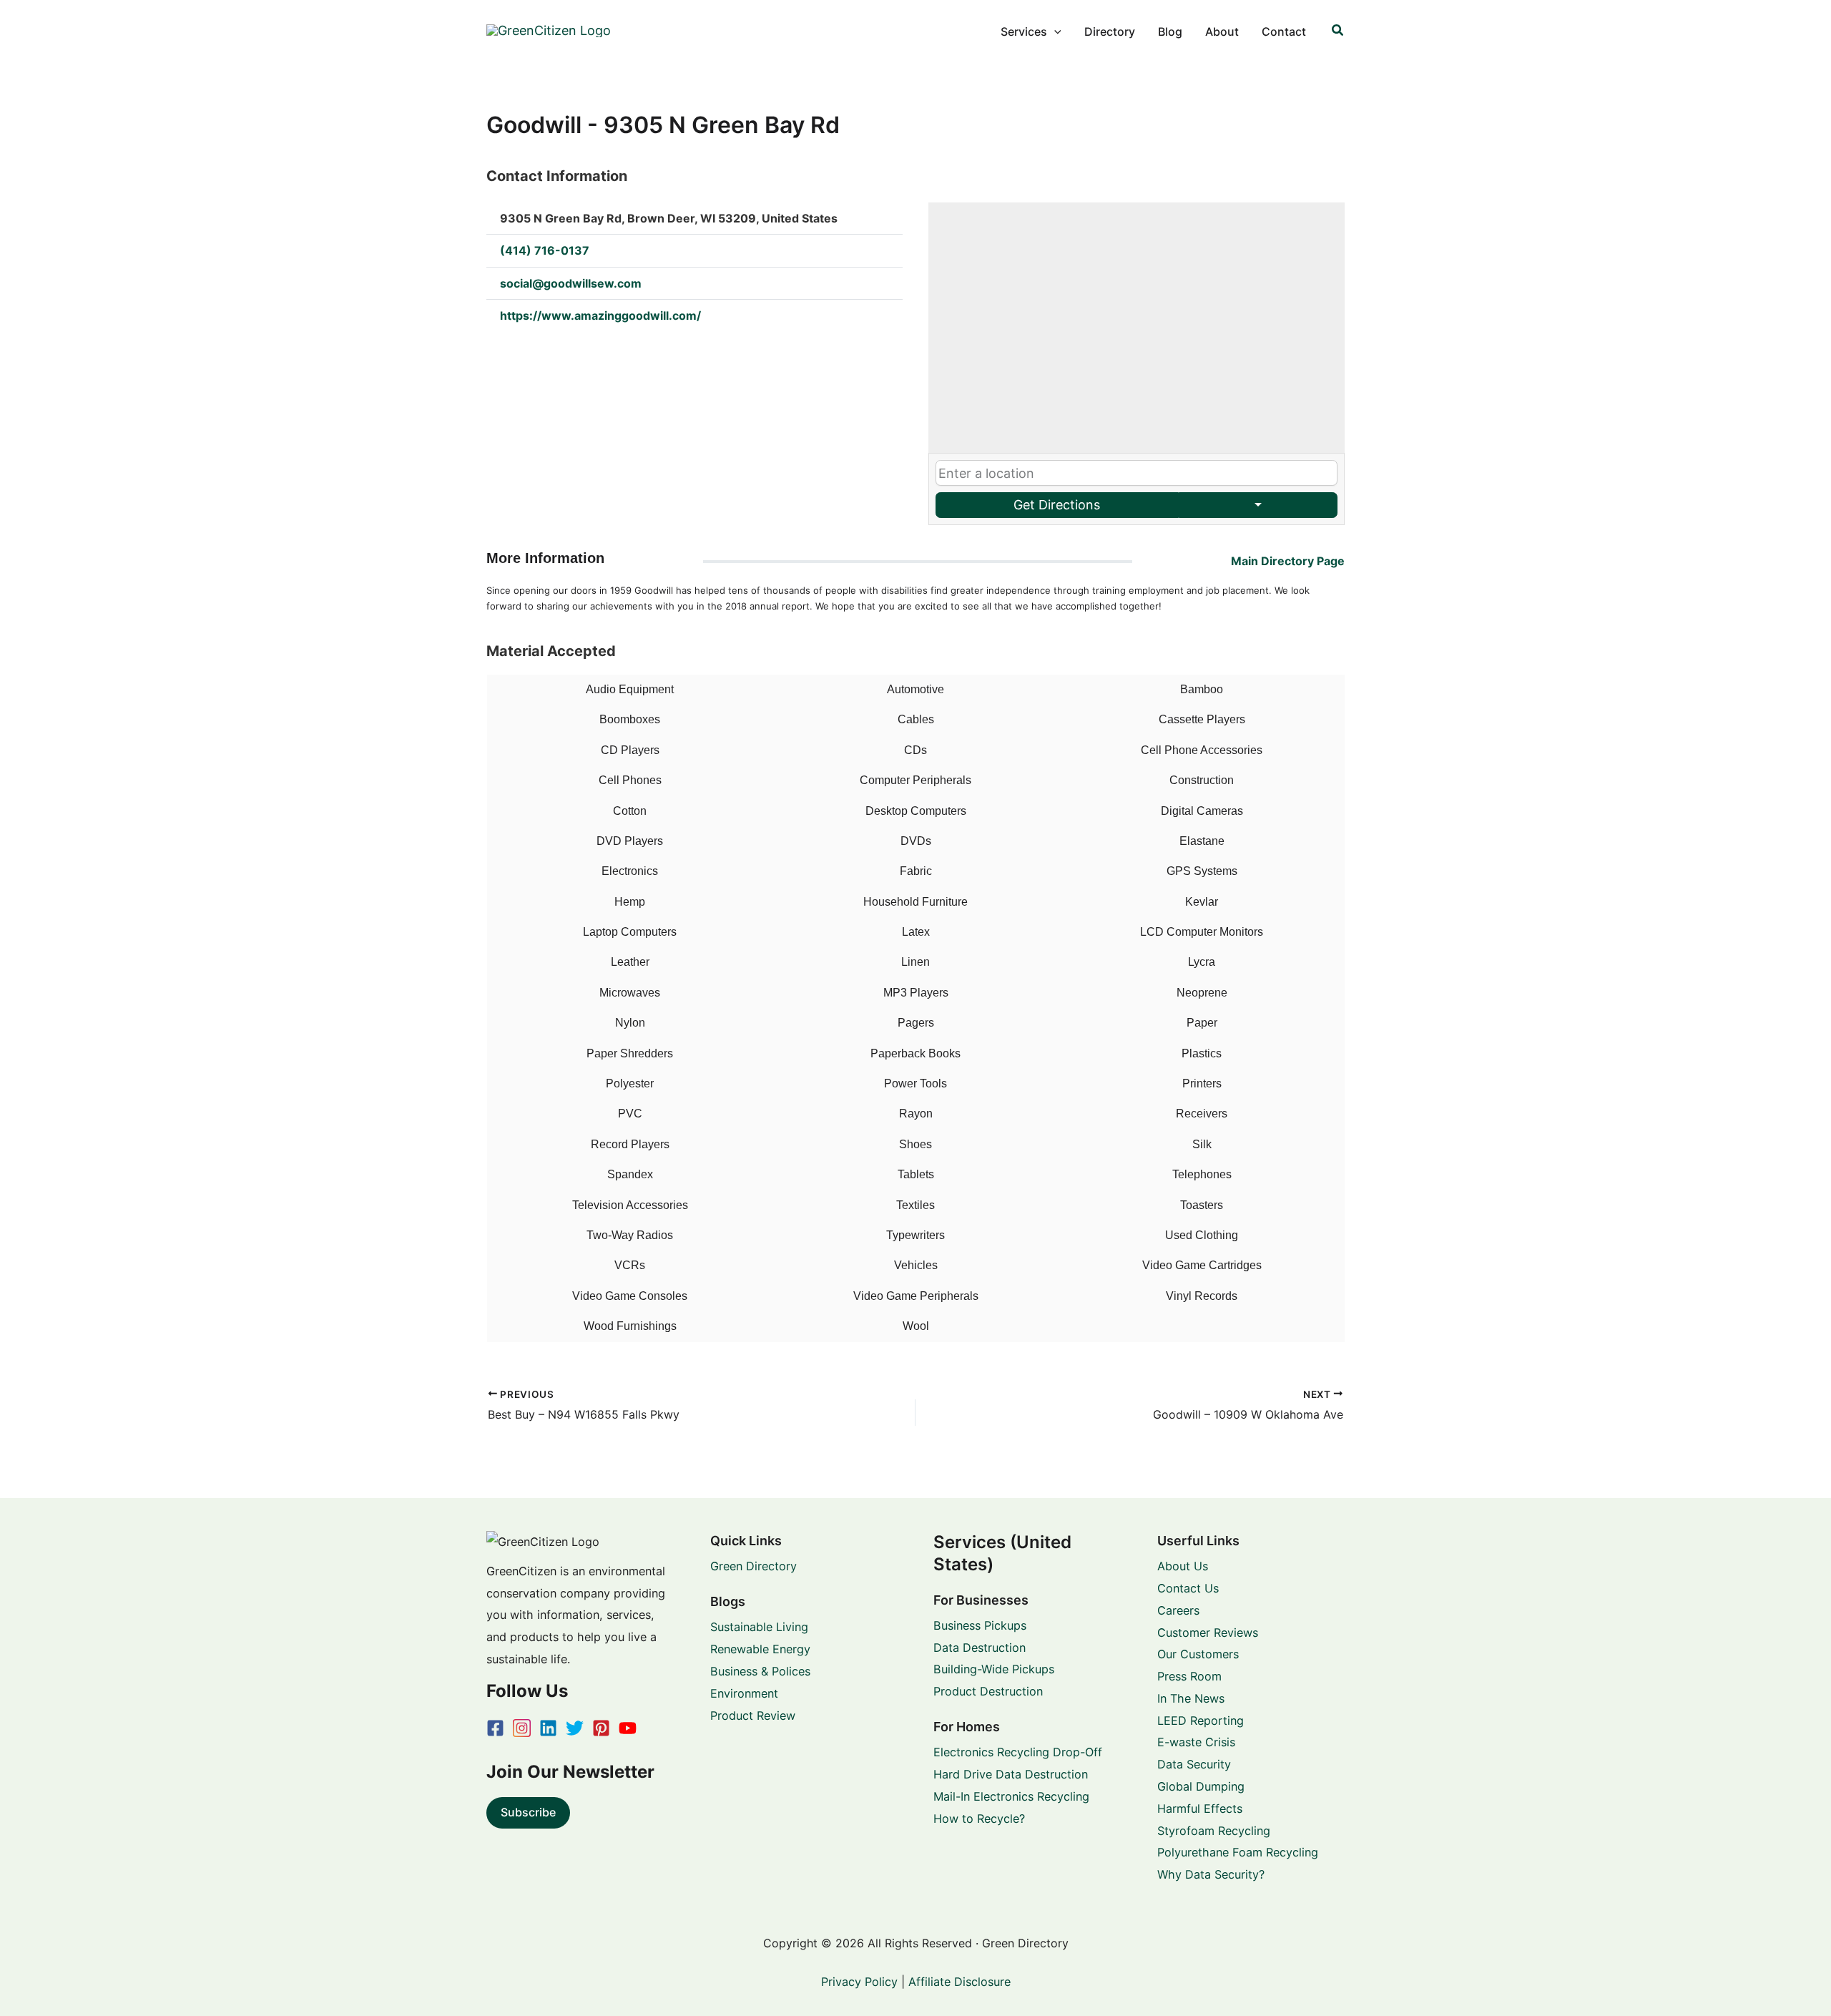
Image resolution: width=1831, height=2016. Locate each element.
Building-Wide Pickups (994, 1669)
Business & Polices (760, 1671)
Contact (1284, 31)
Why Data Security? (1211, 1874)
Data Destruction (980, 1648)
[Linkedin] (548, 1728)
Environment (744, 1693)
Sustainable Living (759, 1627)
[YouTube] (628, 1728)
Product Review (753, 1716)
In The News (1191, 1698)
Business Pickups (980, 1625)
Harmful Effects (1200, 1809)
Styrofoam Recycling (1214, 1831)
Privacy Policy (859, 1982)
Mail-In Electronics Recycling (1011, 1796)
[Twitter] (575, 1728)
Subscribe (528, 1812)
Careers (1178, 1610)
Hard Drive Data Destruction (1011, 1774)
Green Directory (753, 1566)
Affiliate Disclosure (959, 1982)
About (1222, 31)
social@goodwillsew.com (571, 283)
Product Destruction (988, 1691)
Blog (1170, 31)
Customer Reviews (1208, 1633)
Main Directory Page (1288, 561)
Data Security (1194, 1764)
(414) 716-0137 (545, 250)
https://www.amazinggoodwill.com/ (600, 315)
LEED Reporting (1201, 1721)
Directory (1110, 31)
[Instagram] (522, 1728)
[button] (1054, 31)
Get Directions (1057, 505)
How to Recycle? (979, 1819)
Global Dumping (1201, 1786)
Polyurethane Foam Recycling (1238, 1852)
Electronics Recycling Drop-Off (1018, 1752)
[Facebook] (495, 1728)
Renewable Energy (760, 1649)
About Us (1183, 1566)
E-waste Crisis (1196, 1742)
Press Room (1189, 1676)
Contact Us (1188, 1588)
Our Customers (1198, 1654)
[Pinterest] (601, 1728)
